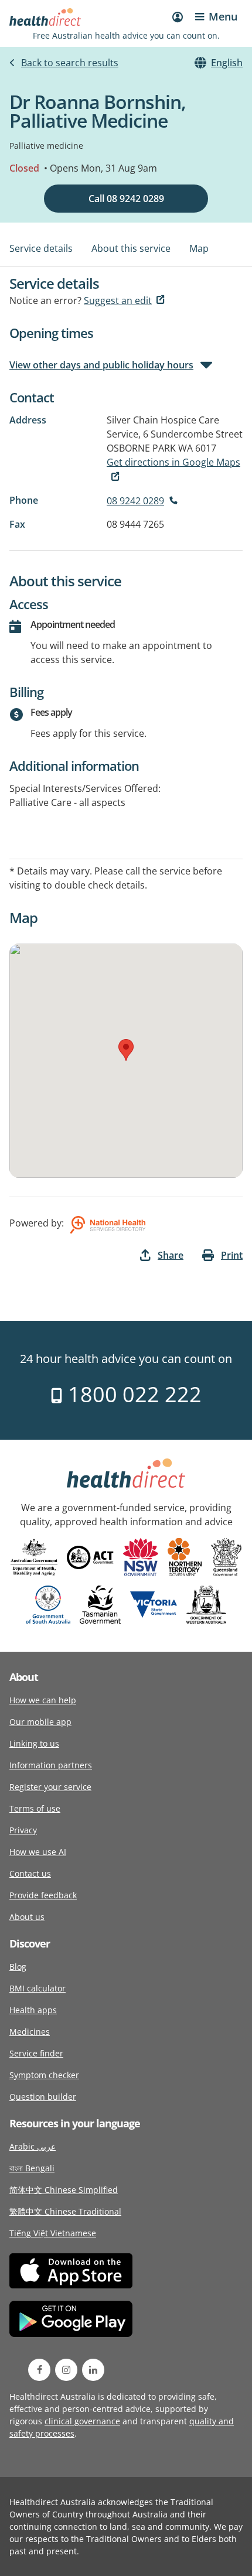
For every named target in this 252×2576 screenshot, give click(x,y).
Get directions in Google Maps (173, 462)
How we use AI (38, 1852)
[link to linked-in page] (93, 2370)
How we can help (43, 1700)
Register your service (50, 1787)
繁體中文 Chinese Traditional (65, 2211)
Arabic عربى (33, 2146)
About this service (131, 248)
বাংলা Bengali (32, 2168)
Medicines (30, 2032)
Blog (18, 1967)
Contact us (30, 1873)
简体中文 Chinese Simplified (64, 2190)
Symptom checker (44, 2075)
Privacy (23, 1830)
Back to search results (70, 63)
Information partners (51, 1765)
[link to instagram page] (66, 2370)
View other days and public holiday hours (101, 365)
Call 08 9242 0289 (126, 199)
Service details (41, 248)
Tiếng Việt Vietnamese (53, 2233)
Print (232, 1255)
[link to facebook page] (39, 2370)
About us (27, 1917)
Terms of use (35, 1808)
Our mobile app (40, 1722)
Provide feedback (43, 1895)
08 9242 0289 (135, 501)
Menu (223, 16)
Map (199, 248)
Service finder (36, 2053)
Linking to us (34, 1743)
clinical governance (82, 2421)
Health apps (33, 2010)
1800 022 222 (132, 1394)
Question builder (43, 2097)
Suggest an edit (118, 300)
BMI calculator (38, 1988)
